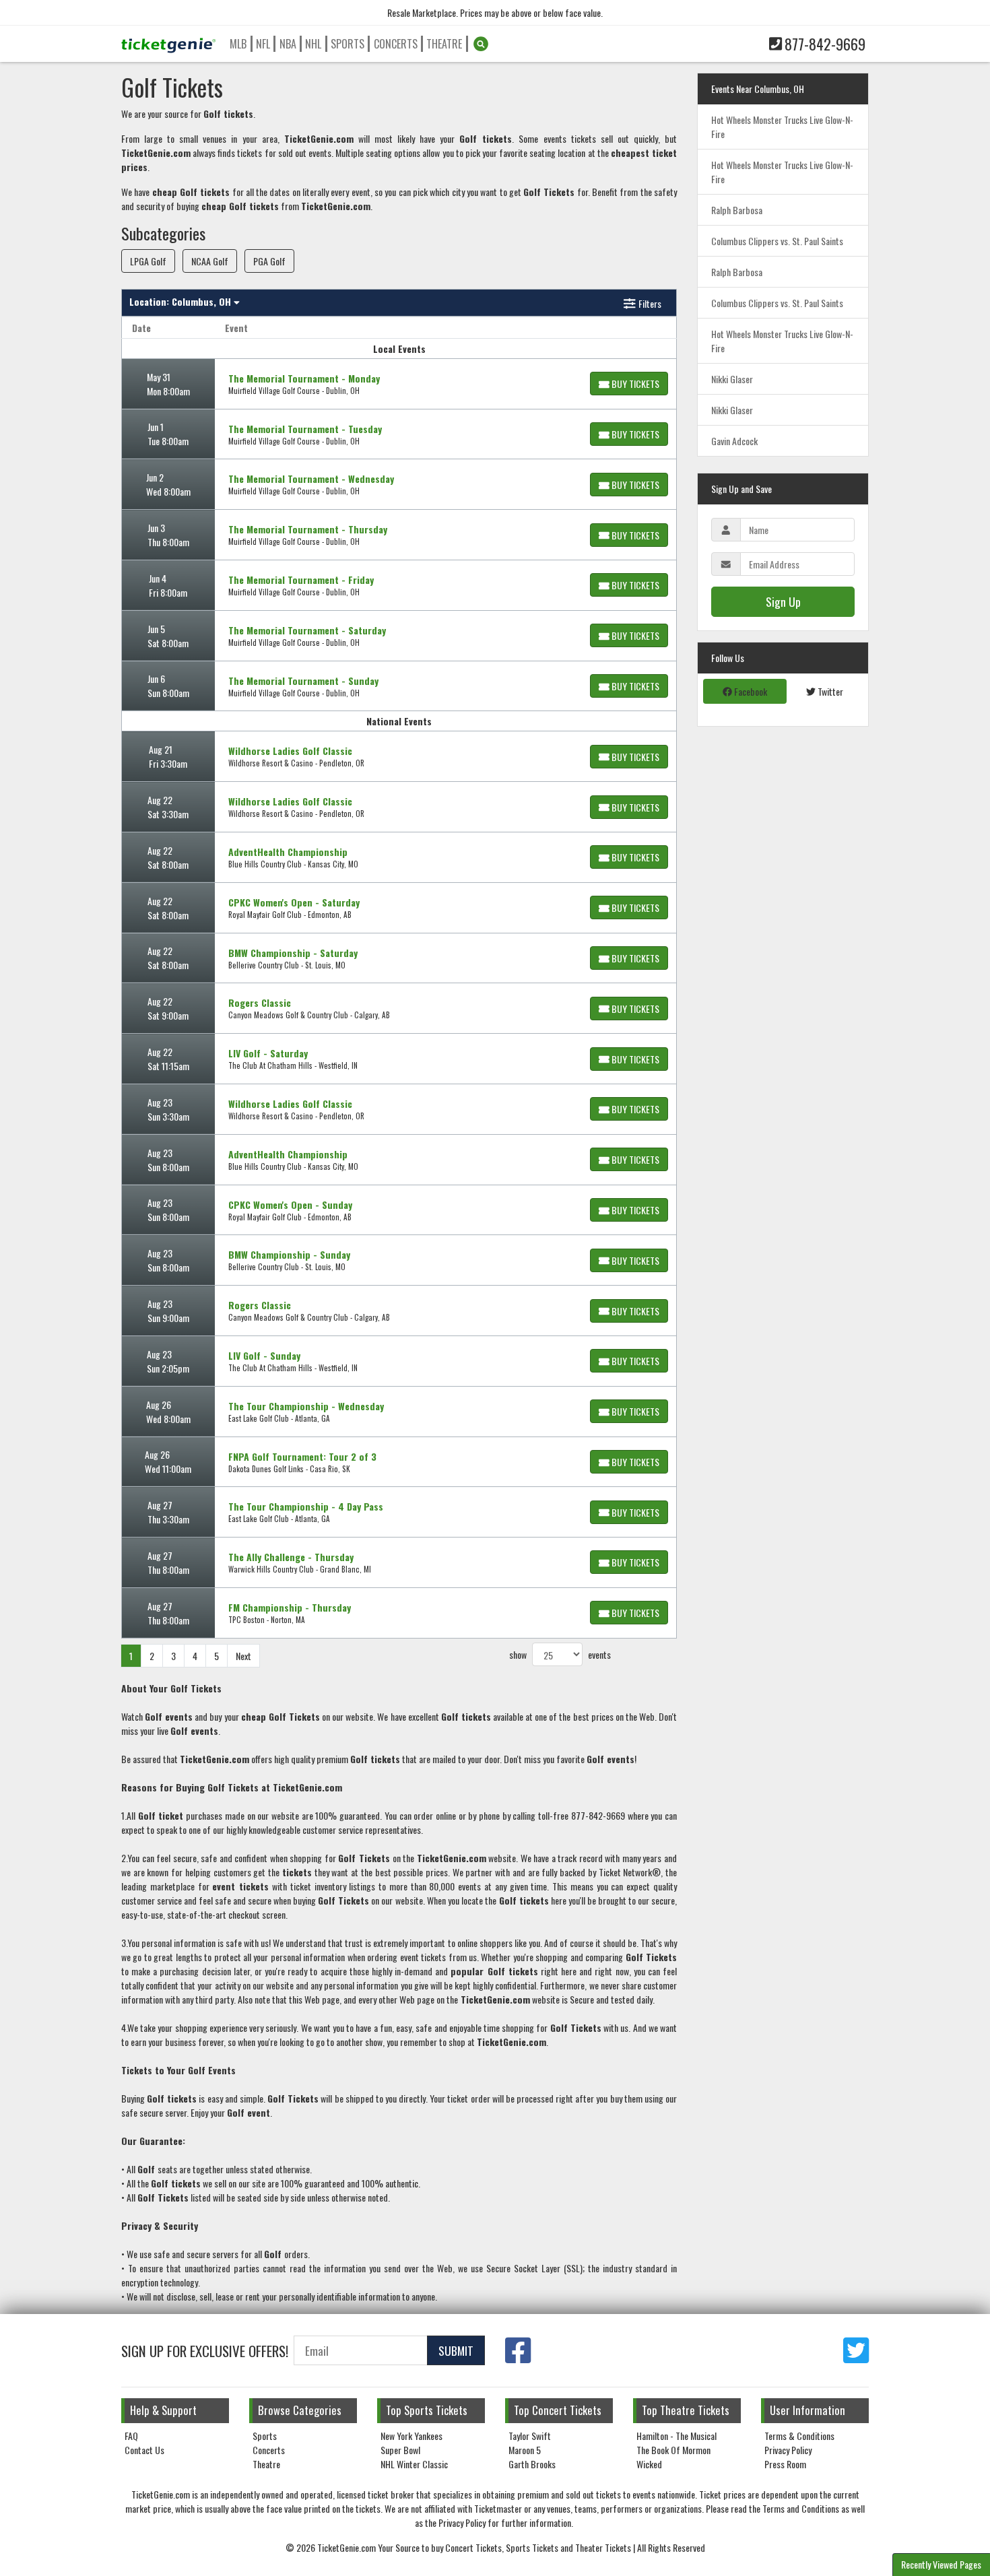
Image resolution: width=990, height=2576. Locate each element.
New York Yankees (411, 2436)
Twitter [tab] (829, 691)
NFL (263, 44)
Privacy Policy (788, 2450)
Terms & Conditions (799, 2436)
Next (243, 1656)
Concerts (396, 44)
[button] (481, 44)
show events (560, 1654)
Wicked (649, 2464)
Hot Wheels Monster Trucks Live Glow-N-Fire (782, 127)
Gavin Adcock (734, 441)
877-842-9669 (825, 44)
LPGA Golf (148, 261)
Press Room (785, 2464)
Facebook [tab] (750, 691)
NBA (288, 44)
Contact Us (144, 2450)
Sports (348, 44)
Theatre (444, 44)
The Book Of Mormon (673, 2450)
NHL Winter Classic (414, 2464)
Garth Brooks (532, 2464)
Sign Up (783, 601)
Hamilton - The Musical (676, 2436)
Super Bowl (400, 2450)
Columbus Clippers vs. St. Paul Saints (777, 241)
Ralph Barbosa (737, 210)
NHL (313, 44)
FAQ (131, 2436)
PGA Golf (269, 261)
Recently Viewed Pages (941, 2564)
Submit (456, 2350)
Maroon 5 (525, 2450)
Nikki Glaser (732, 379)
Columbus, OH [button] (181, 301)
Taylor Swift (530, 2436)
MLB (238, 44)
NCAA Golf (210, 261)
